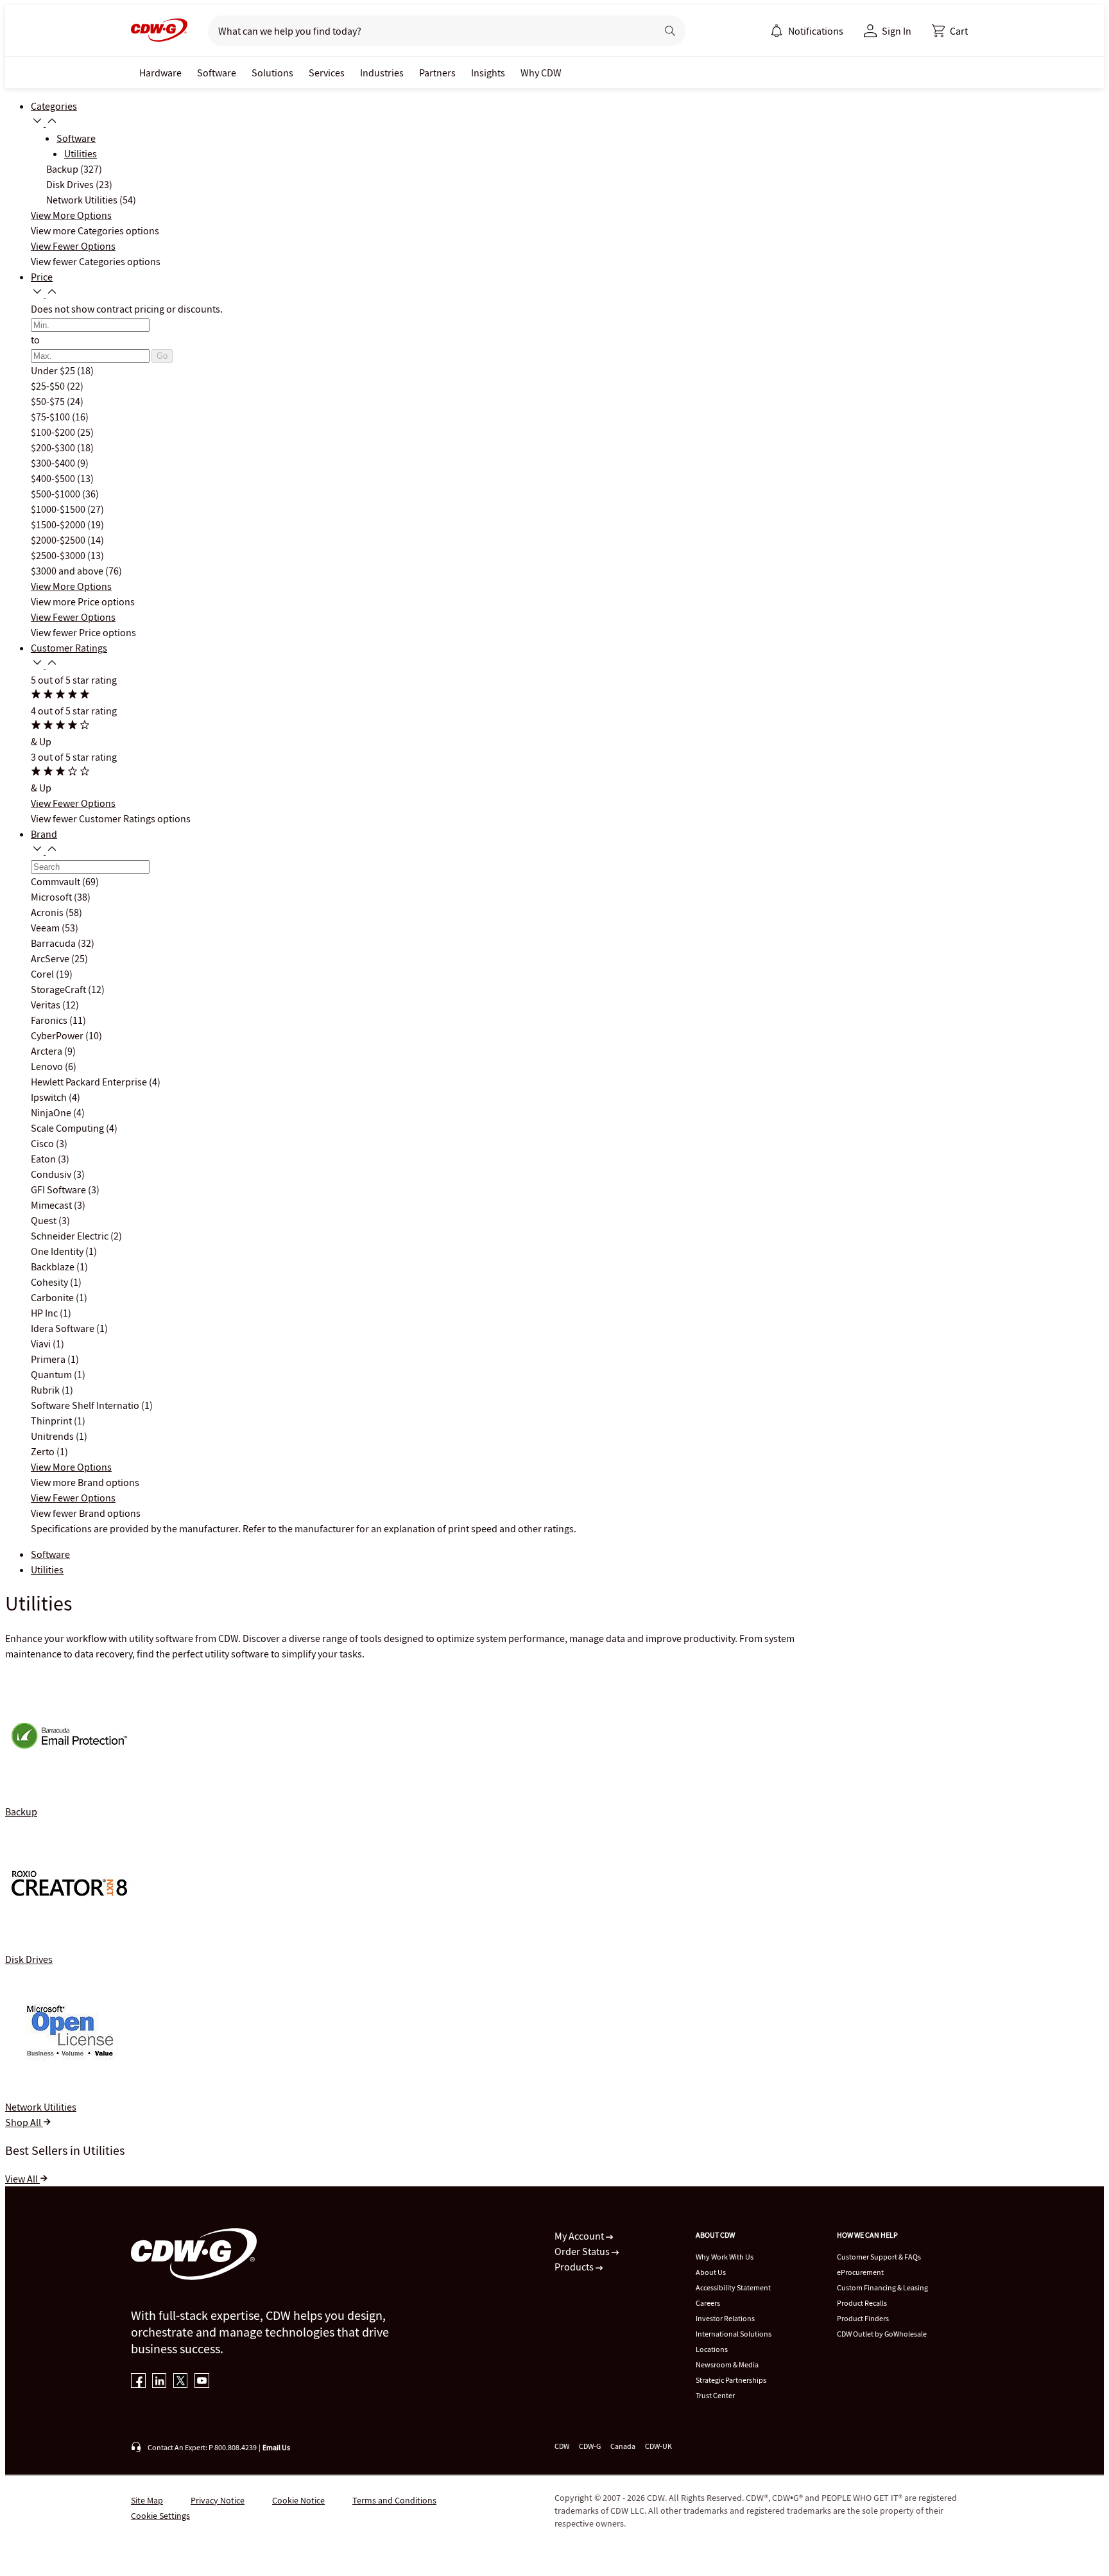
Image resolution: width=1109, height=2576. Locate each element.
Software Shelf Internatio (86, 1405)
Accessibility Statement (733, 2287)
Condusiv (52, 1174)
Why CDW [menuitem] (541, 73)
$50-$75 (49, 401)
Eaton (44, 1159)
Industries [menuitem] (382, 73)
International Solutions (734, 2334)
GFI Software (59, 1189)
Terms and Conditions (394, 2500)
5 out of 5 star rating (74, 680)
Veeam (46, 928)
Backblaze (54, 1266)
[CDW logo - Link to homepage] (159, 31)
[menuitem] (777, 31)
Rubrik (46, 1390)
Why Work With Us (725, 2257)
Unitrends (53, 1436)
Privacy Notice (218, 2500)
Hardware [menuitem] (160, 73)
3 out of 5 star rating (74, 757)
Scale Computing (68, 1128)
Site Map (147, 2500)
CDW (562, 2446)
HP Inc (45, 1313)
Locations (712, 2349)
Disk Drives (71, 184)
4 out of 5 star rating (74, 711)
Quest (45, 1220)
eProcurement (860, 2272)
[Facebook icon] (138, 2382)
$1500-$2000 (59, 524)
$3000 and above (68, 571)
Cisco (43, 1143)
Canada (623, 2446)
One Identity (58, 1251)
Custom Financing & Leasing (882, 2287)
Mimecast (52, 1205)
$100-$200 (54, 432)
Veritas (47, 1005)
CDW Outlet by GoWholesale (882, 2334)
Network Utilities (83, 200)
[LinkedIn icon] (159, 2382)
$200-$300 (54, 447)
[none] (160, 73)
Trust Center (715, 2395)
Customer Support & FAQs (879, 2257)
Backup (63, 169)
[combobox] (427, 31)
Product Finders (863, 2318)
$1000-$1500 (59, 509)
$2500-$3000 (59, 555)
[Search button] (670, 31)
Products (575, 2267)
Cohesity (50, 1282)
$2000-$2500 (59, 540)
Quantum (52, 1374)
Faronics (50, 1020)
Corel (43, 974)
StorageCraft (59, 989)
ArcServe (51, 958)
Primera (49, 1359)
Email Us (276, 2447)
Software (76, 138)
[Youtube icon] (202, 2382)
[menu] (807, 31)
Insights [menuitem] (488, 73)
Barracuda (54, 943)
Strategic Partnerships (731, 2380)
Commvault (56, 881)
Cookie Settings (160, 2516)
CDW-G (590, 2446)
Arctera (47, 1051)
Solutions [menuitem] (272, 73)
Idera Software (64, 1328)
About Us (711, 2272)
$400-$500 (54, 478)
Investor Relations (725, 2318)
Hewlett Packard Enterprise (90, 1082)
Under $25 (54, 370)
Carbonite (53, 1297)
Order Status (583, 2251)
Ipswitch (50, 1097)
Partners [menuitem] (437, 73)
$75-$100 (51, 417)
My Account (580, 2236)
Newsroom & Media (727, 2364)
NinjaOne (52, 1112)
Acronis (48, 912)
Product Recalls (862, 2303)
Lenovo (48, 1066)
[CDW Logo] (159, 31)
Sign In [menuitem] (897, 31)
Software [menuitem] (217, 73)
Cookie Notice (298, 2500)
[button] (950, 31)
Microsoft (52, 897)
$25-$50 (49, 386)
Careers (708, 2303)
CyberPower (58, 1035)
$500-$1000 (56, 494)
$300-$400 (54, 463)
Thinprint (52, 1421)
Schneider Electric (71, 1236)
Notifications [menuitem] (816, 31)
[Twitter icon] (181, 2382)
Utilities (81, 153)
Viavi (42, 1344)
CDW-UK (658, 2446)
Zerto (44, 1451)
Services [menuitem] (327, 73)
